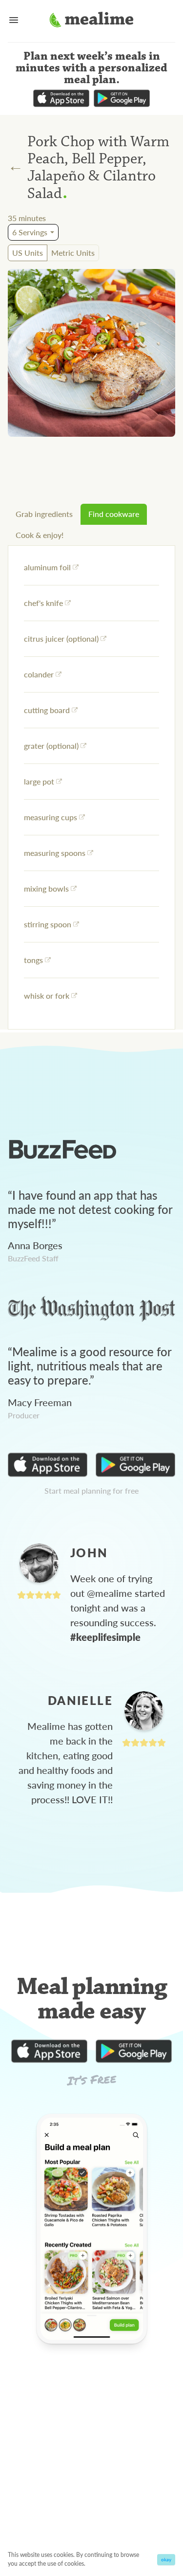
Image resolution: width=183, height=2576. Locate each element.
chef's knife (43, 603)
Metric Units (73, 253)
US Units (28, 253)
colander (39, 674)
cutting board (47, 710)
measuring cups (51, 817)
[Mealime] (91, 21)
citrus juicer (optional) (61, 638)
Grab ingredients (44, 514)
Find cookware (114, 514)
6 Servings (30, 232)
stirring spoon (48, 924)
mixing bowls (46, 888)
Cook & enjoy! (40, 535)
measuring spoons (55, 853)
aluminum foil (47, 567)
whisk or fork (47, 996)
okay (166, 2559)
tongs (33, 960)
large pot (39, 781)
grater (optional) (51, 746)
